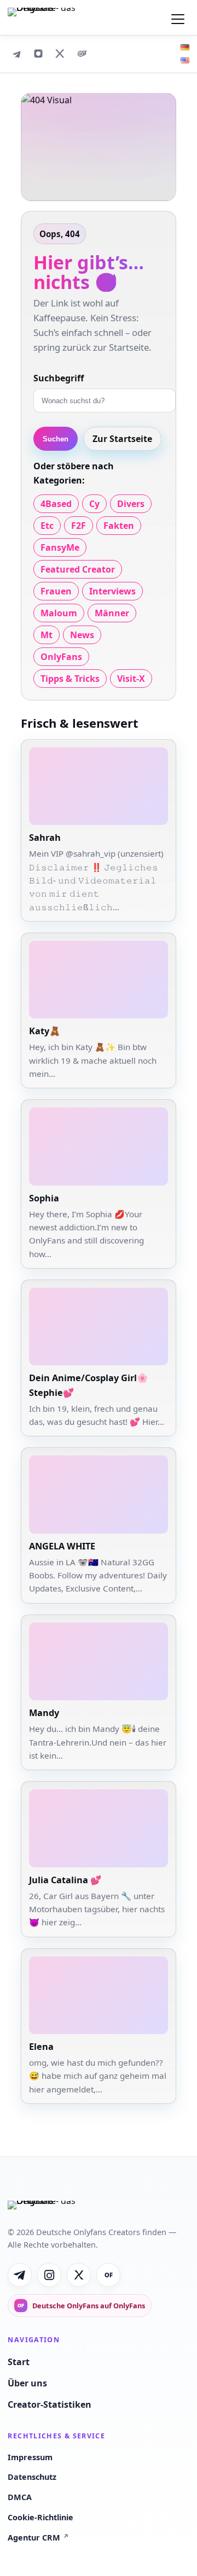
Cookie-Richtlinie (40, 2517)
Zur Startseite (122, 439)
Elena (41, 2047)
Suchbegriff (59, 378)
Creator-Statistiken (50, 2404)
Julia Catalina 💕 (65, 1880)
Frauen (56, 591)
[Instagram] (38, 54)
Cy (94, 504)
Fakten (119, 526)
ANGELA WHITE (62, 1546)
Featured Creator (78, 569)
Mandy (44, 1713)
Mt (47, 635)
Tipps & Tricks (70, 679)
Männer (112, 613)
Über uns (27, 2383)
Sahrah (45, 838)
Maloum (59, 613)
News (82, 635)
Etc (47, 526)
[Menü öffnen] (178, 17)
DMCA (20, 2497)
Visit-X (131, 679)
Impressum (30, 2457)
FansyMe (60, 547)
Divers (131, 504)
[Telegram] (16, 54)
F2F (79, 526)
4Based (56, 504)
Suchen (56, 439)
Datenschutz (32, 2477)
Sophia (44, 1198)
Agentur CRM (38, 2537)
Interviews (112, 591)
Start (19, 2362)
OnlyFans (61, 657)
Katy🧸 (45, 1031)
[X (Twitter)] (60, 54)
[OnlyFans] (82, 54)
